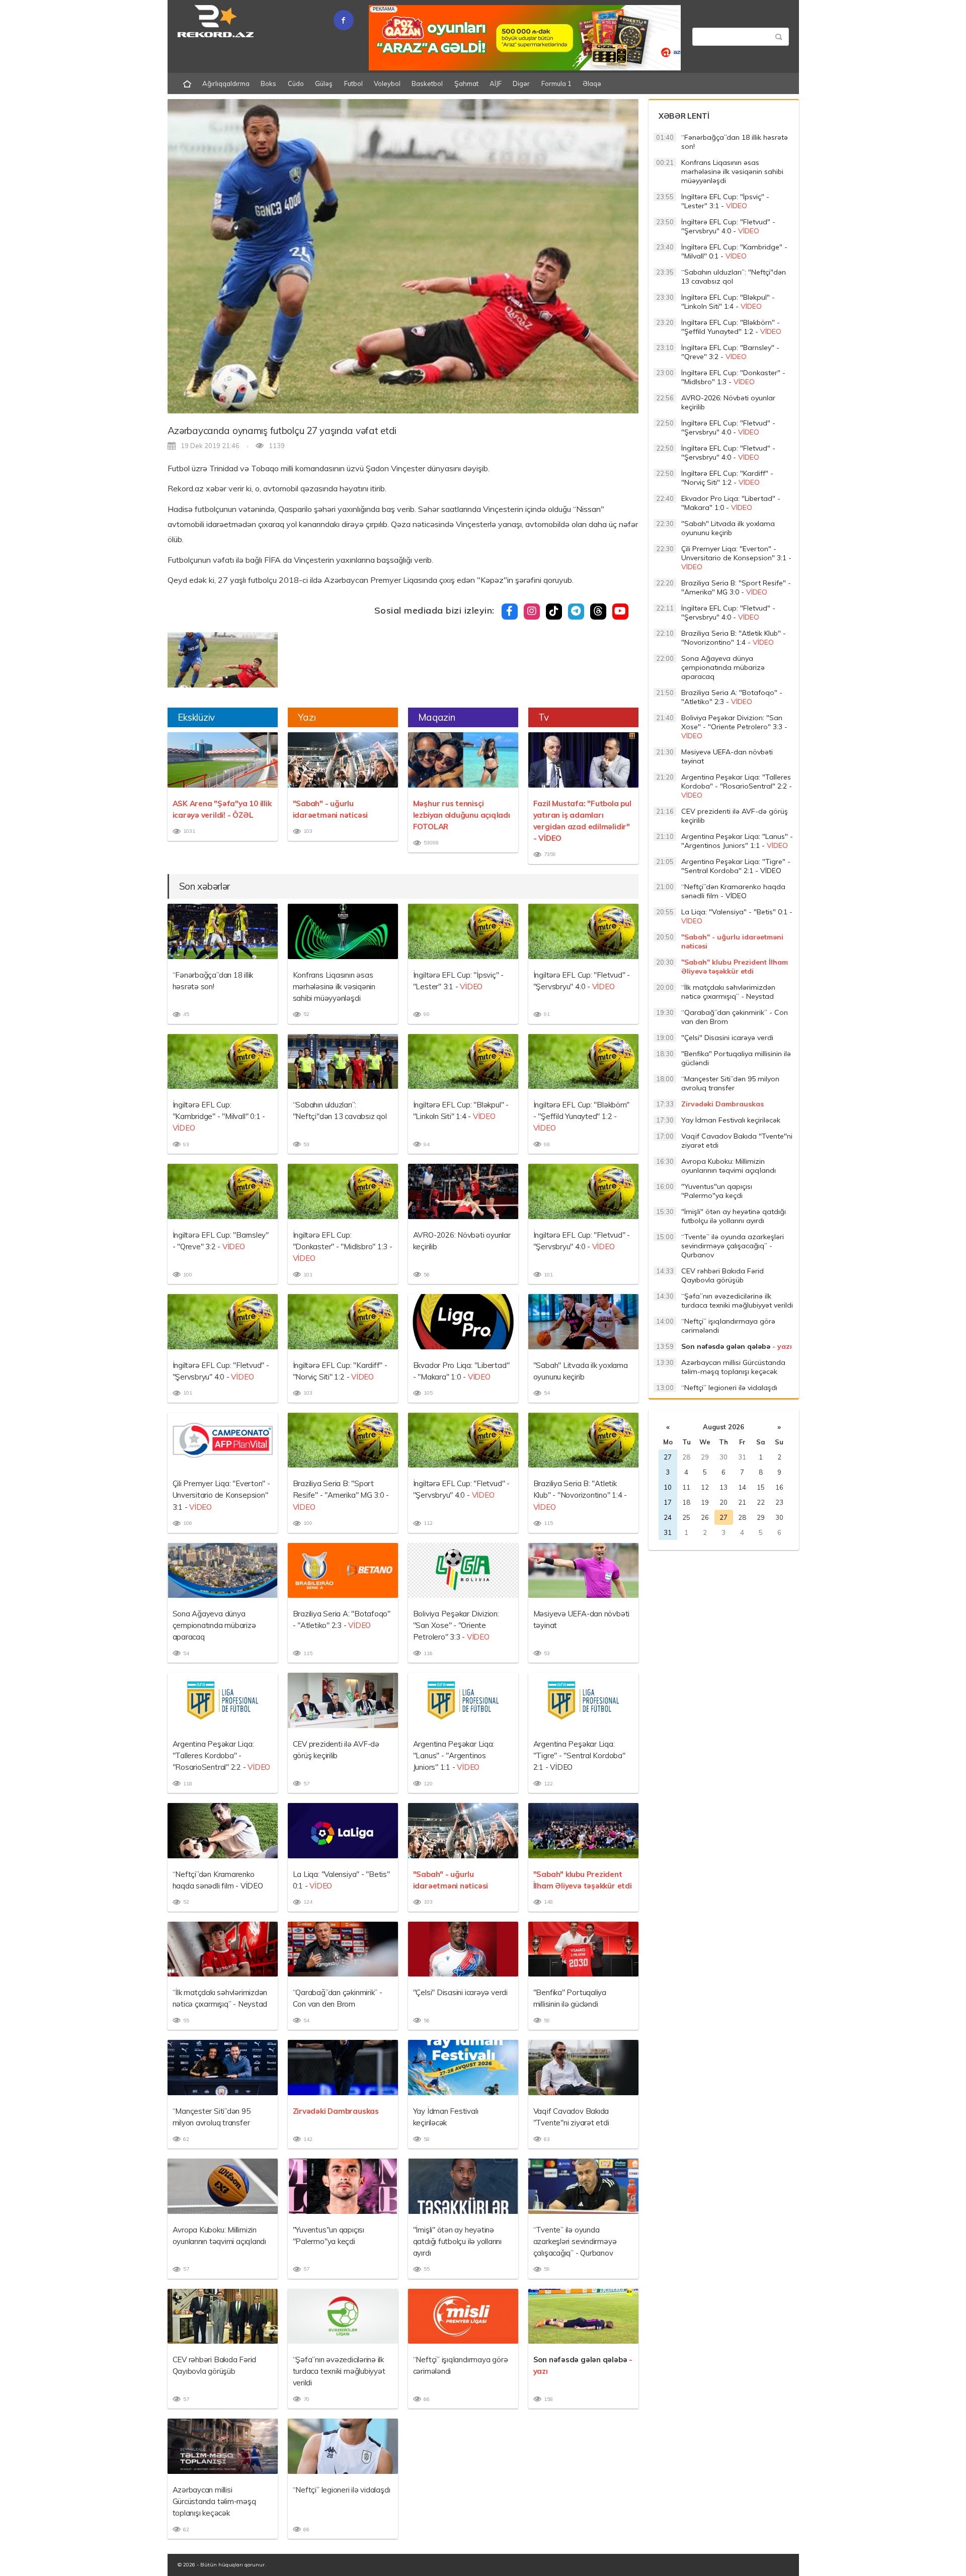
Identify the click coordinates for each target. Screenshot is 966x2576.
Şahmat (466, 83)
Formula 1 (556, 83)
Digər (521, 83)
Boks (268, 83)
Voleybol (387, 83)
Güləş (324, 83)
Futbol (353, 83)
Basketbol (427, 83)
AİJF (496, 83)
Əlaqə (592, 83)
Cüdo (296, 83)
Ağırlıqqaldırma (226, 83)
